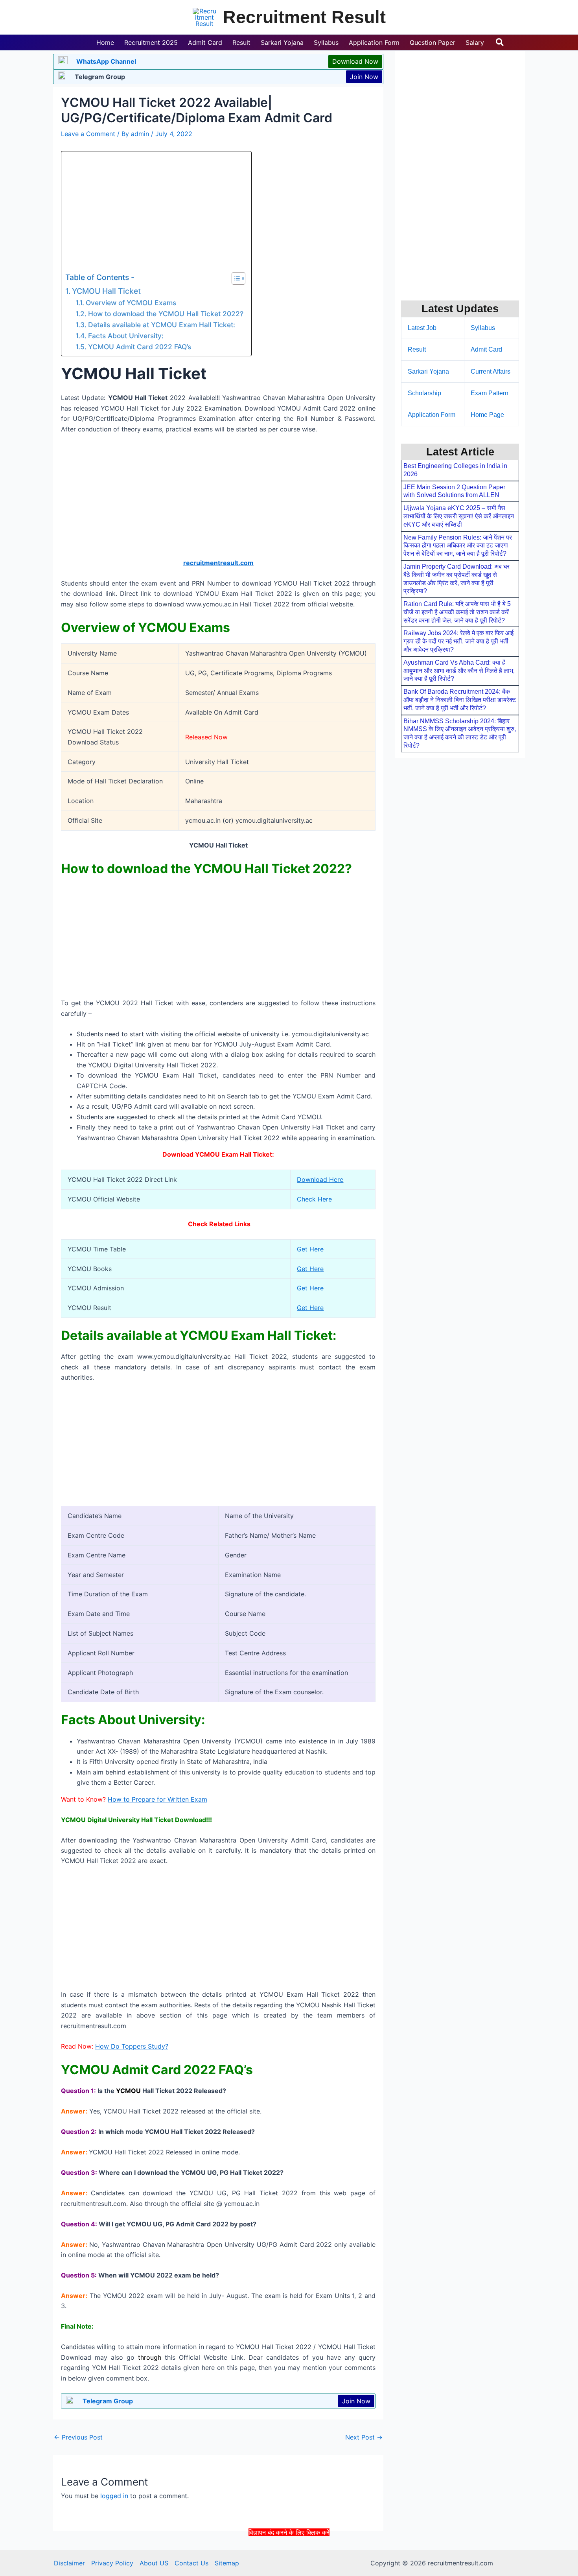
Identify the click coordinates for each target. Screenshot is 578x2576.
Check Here (314, 1199)
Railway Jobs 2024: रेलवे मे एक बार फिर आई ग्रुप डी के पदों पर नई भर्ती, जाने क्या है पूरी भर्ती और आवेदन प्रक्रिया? (458, 641)
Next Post (364, 2437)
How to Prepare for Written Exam (157, 1799)
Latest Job (422, 328)
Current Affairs (491, 371)
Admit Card (486, 349)
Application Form (432, 415)
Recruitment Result (304, 17)
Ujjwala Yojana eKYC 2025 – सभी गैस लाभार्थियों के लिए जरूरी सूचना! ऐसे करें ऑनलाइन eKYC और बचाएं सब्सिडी (459, 516)
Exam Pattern (490, 393)
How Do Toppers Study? (132, 2046)
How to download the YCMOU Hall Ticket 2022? (166, 314)
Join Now (364, 77)
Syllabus (483, 328)
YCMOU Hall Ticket (106, 291)
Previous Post (78, 2437)
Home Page (487, 415)
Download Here (320, 1179)
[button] (500, 42)
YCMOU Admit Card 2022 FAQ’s (139, 347)
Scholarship (424, 393)
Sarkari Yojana (428, 371)
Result (417, 349)
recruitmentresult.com (218, 563)
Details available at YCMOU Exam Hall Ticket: (161, 325)
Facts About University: (126, 336)
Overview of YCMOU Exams (131, 303)
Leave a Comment (88, 134)
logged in (114, 2496)
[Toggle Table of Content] (235, 278)
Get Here (310, 1249)
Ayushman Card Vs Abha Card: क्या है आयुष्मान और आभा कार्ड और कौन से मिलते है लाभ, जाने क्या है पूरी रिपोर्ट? (459, 671)
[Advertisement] (289, 2556)
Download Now (355, 61)
